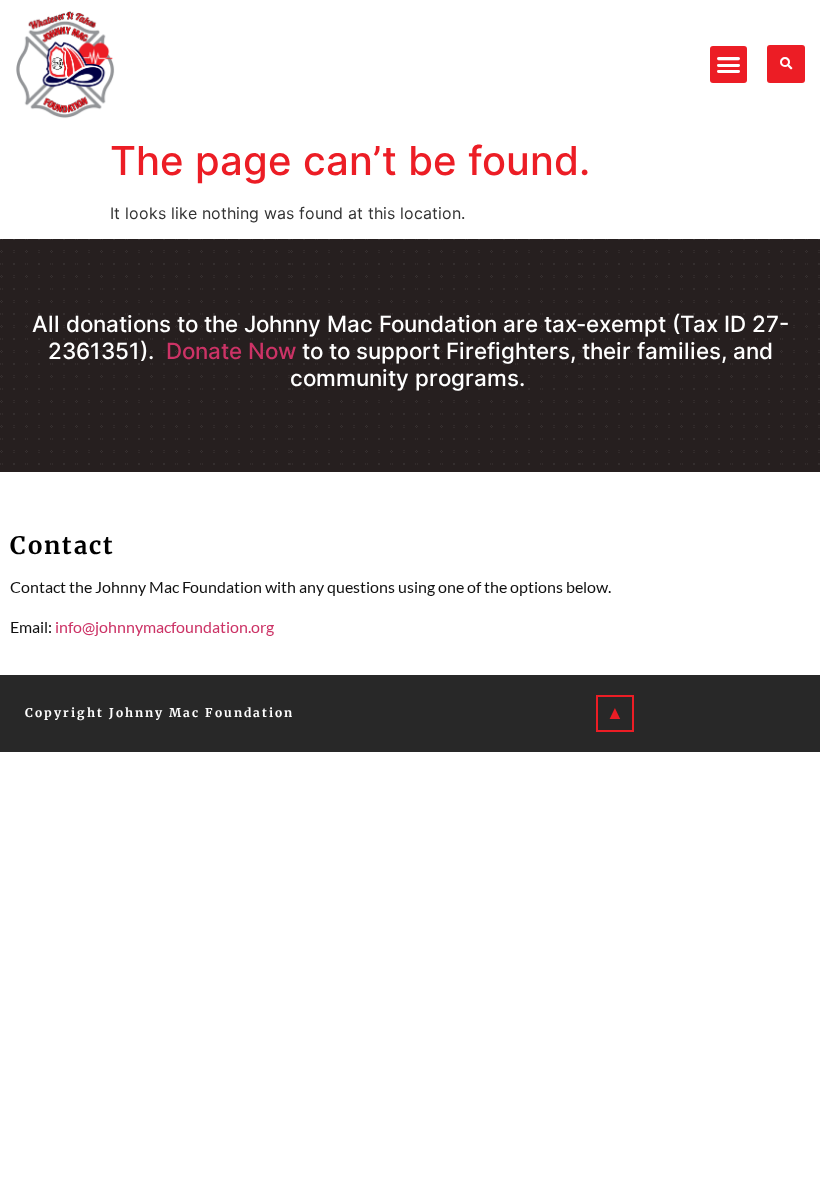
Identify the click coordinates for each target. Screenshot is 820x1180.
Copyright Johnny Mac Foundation (159, 712)
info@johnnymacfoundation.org (164, 626)
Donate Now (231, 350)
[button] (729, 65)
